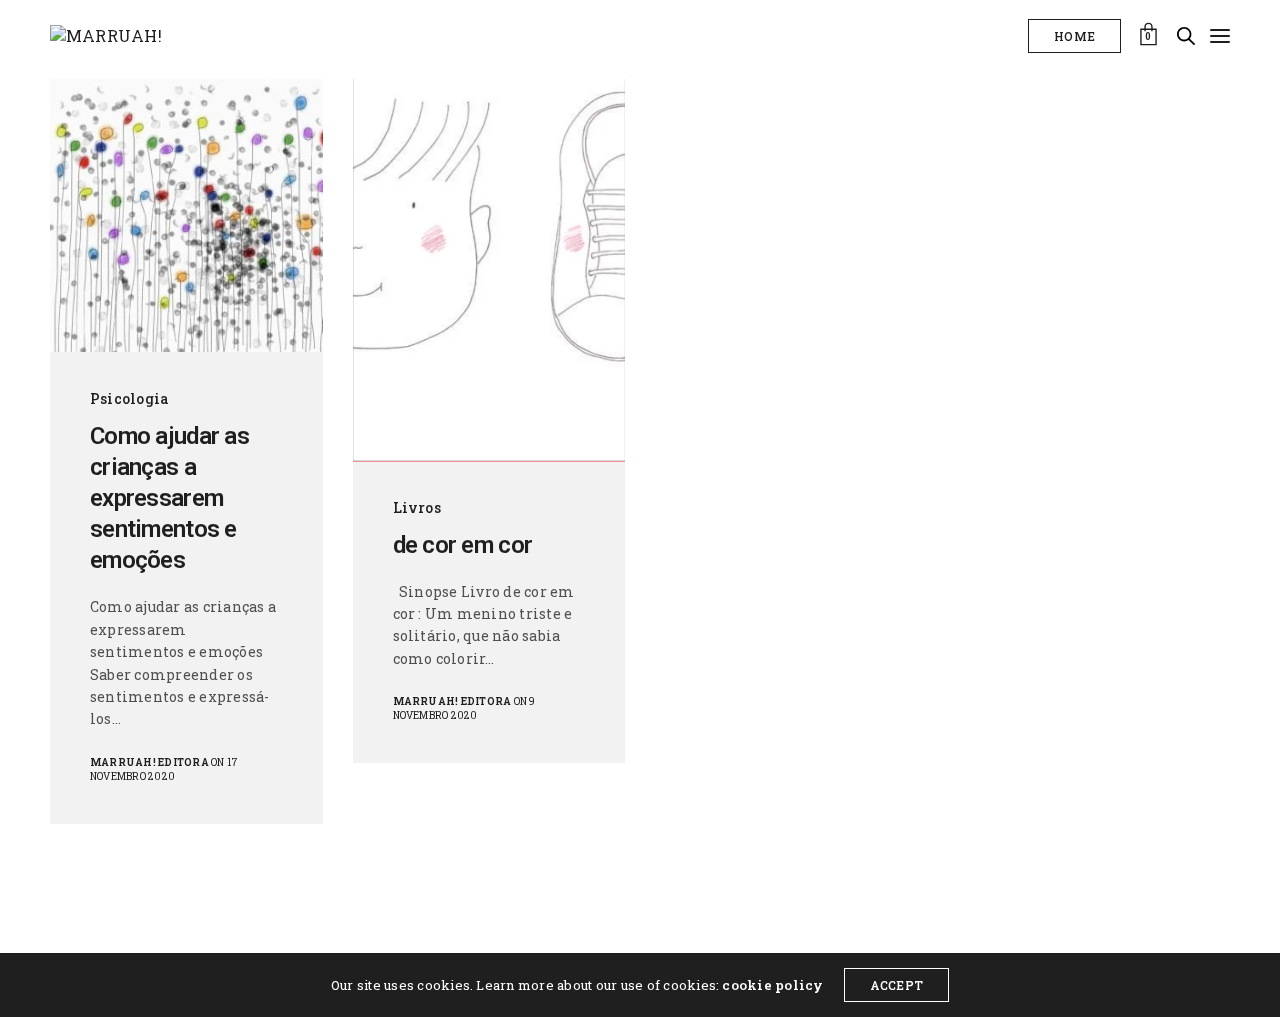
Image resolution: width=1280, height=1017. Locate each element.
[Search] (1186, 36)
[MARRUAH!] (106, 36)
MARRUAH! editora (149, 762)
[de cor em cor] (489, 270)
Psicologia (129, 398)
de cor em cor (463, 545)
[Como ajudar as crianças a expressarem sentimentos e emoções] (186, 215)
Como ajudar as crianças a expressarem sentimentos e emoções (169, 498)
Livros (417, 507)
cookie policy (772, 985)
